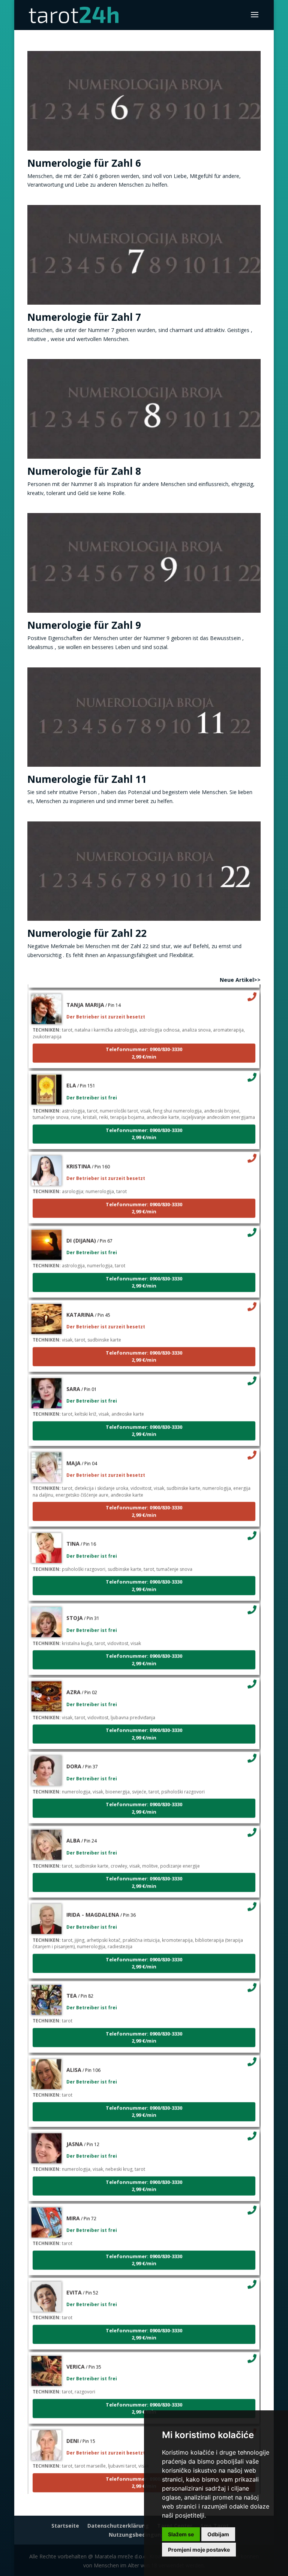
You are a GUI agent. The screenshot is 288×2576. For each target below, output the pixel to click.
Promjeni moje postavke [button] (199, 2550)
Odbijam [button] (218, 2534)
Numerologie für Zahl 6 (84, 163)
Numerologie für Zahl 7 (84, 317)
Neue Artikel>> (240, 980)
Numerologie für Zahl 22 (87, 933)
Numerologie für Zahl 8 (84, 471)
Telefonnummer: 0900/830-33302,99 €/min (144, 1037)
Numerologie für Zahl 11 (87, 779)
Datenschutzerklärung (118, 2526)
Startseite (65, 2526)
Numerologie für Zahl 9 (84, 625)
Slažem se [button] (181, 2534)
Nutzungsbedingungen (140, 2535)
